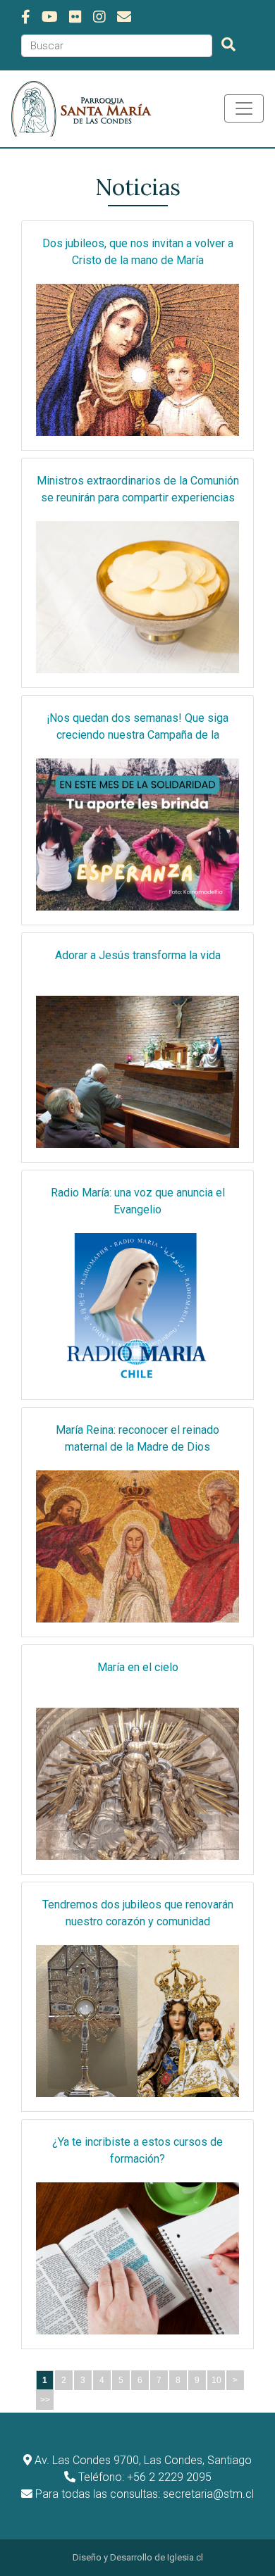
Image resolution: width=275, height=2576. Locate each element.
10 (216, 2380)
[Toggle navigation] (244, 108)
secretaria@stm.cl (208, 2494)
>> (45, 2400)
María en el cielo (138, 1667)
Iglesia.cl (185, 2557)
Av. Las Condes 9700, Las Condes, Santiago (143, 2460)
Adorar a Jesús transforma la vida (138, 955)
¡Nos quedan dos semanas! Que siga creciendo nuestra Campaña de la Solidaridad (137, 735)
